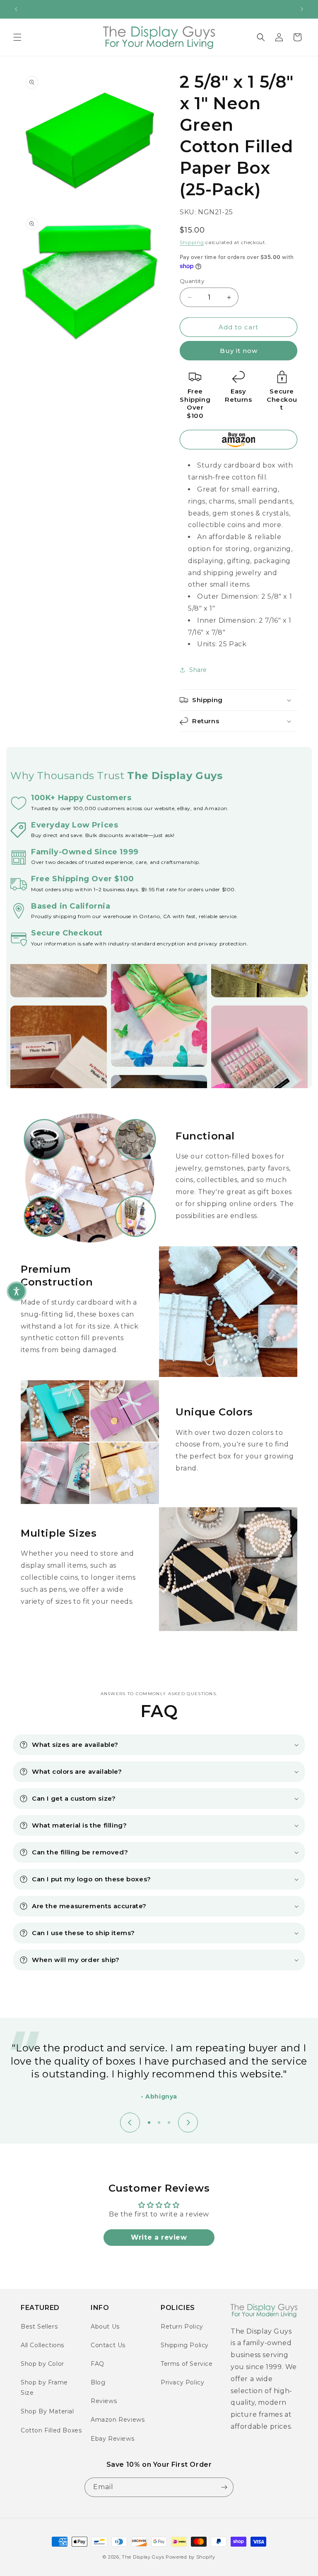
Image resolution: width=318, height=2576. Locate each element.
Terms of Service (187, 2364)
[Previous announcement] (16, 9)
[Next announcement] (302, 9)
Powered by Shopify (190, 2557)
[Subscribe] (224, 2487)
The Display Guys (143, 2557)
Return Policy (182, 2327)
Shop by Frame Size (44, 2388)
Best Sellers (39, 2327)
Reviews (104, 2401)
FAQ (98, 2364)
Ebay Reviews (112, 2439)
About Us (105, 2327)
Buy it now (239, 351)
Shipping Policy (185, 2345)
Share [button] (198, 670)
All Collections (42, 2345)
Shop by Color (42, 2364)
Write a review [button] (159, 2237)
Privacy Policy (182, 2382)
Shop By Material (47, 2411)
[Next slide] (188, 2123)
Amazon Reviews (118, 2420)
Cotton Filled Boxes (51, 2430)
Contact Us (108, 2345)
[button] (17, 37)
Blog (98, 2382)
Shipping (192, 242)
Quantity (192, 281)
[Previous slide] (130, 2123)
